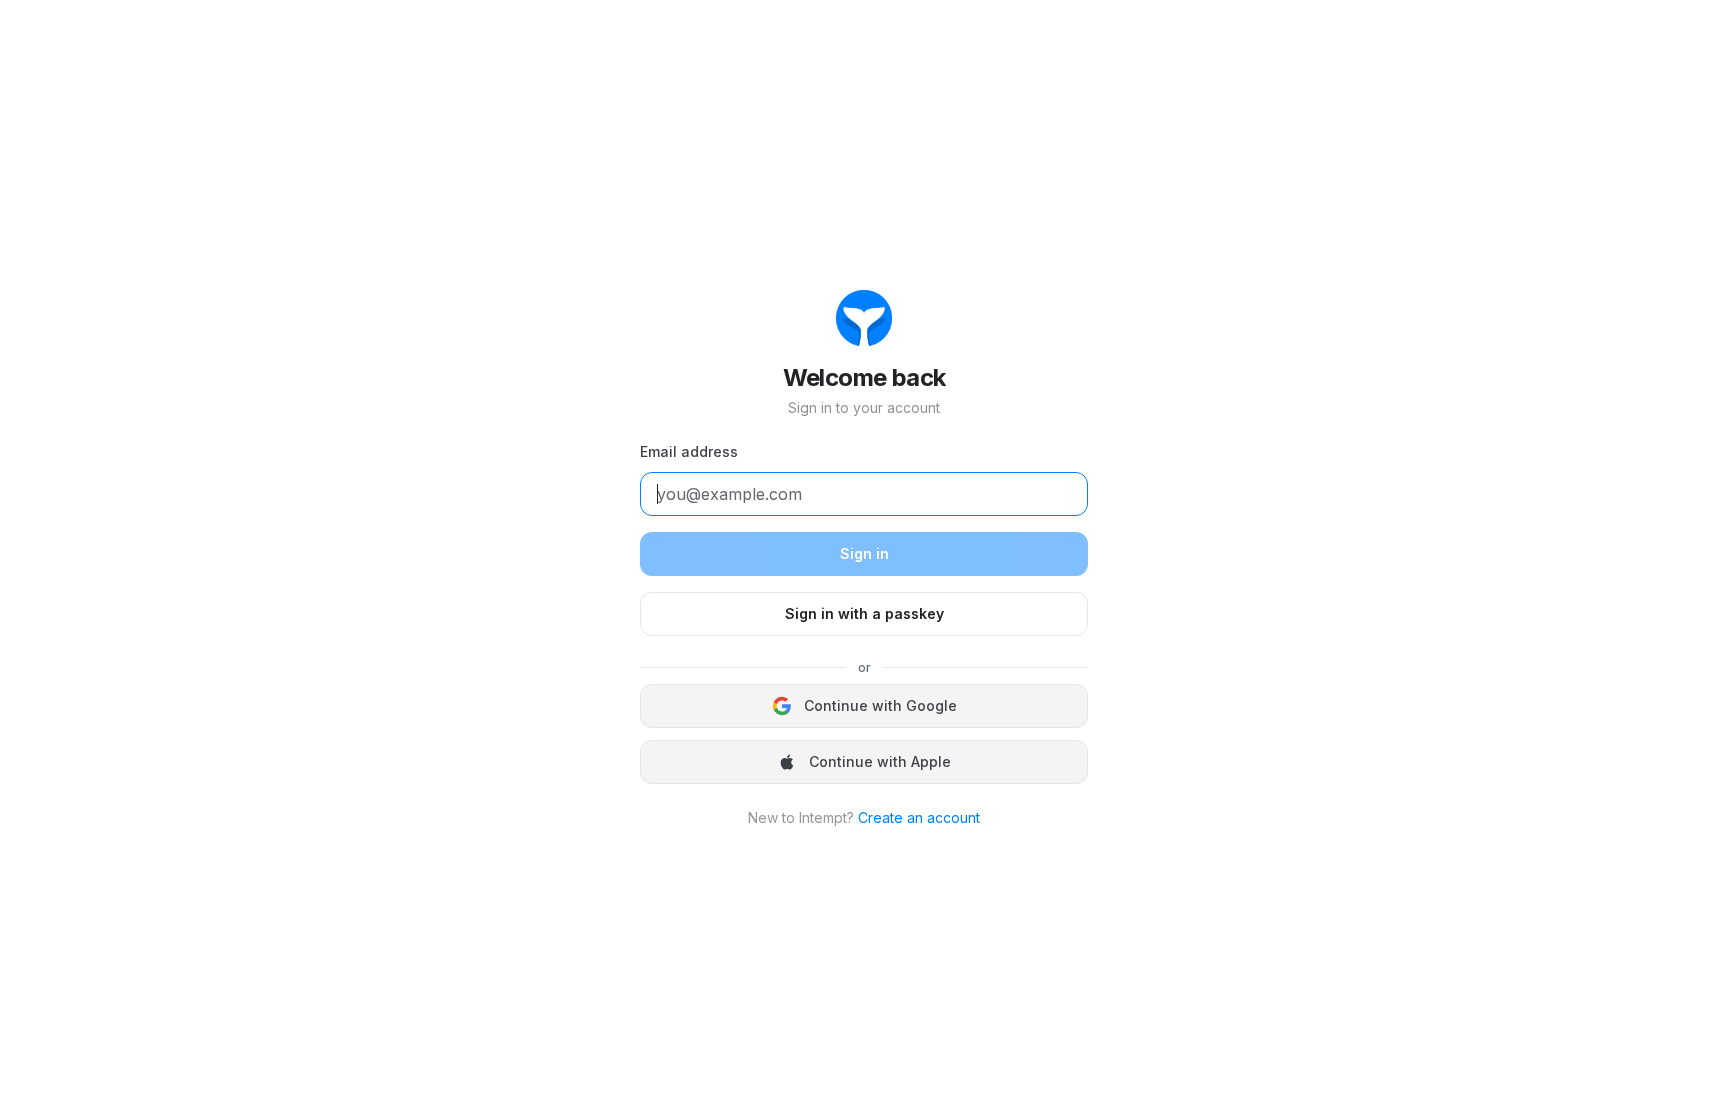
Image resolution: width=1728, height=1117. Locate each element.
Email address (689, 451)
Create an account (919, 817)
